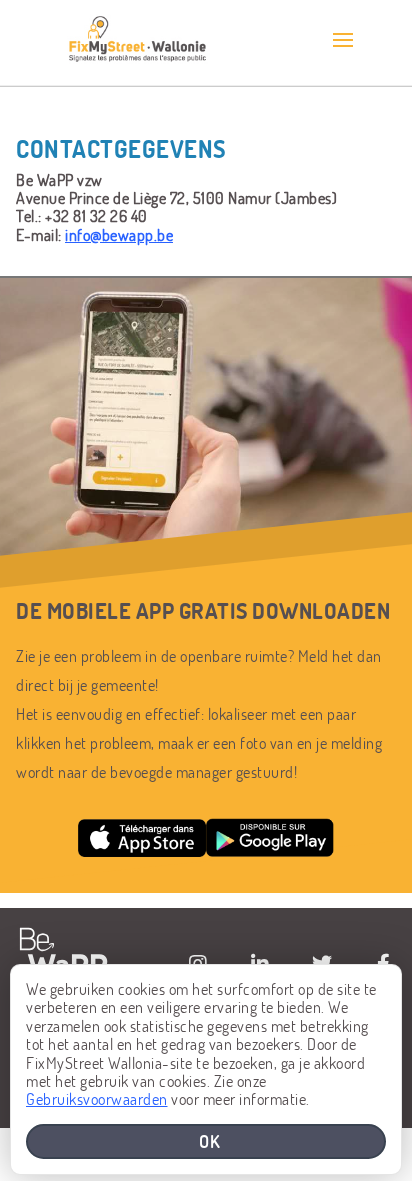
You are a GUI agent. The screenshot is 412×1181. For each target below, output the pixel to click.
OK (210, 1141)
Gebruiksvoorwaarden (97, 1098)
